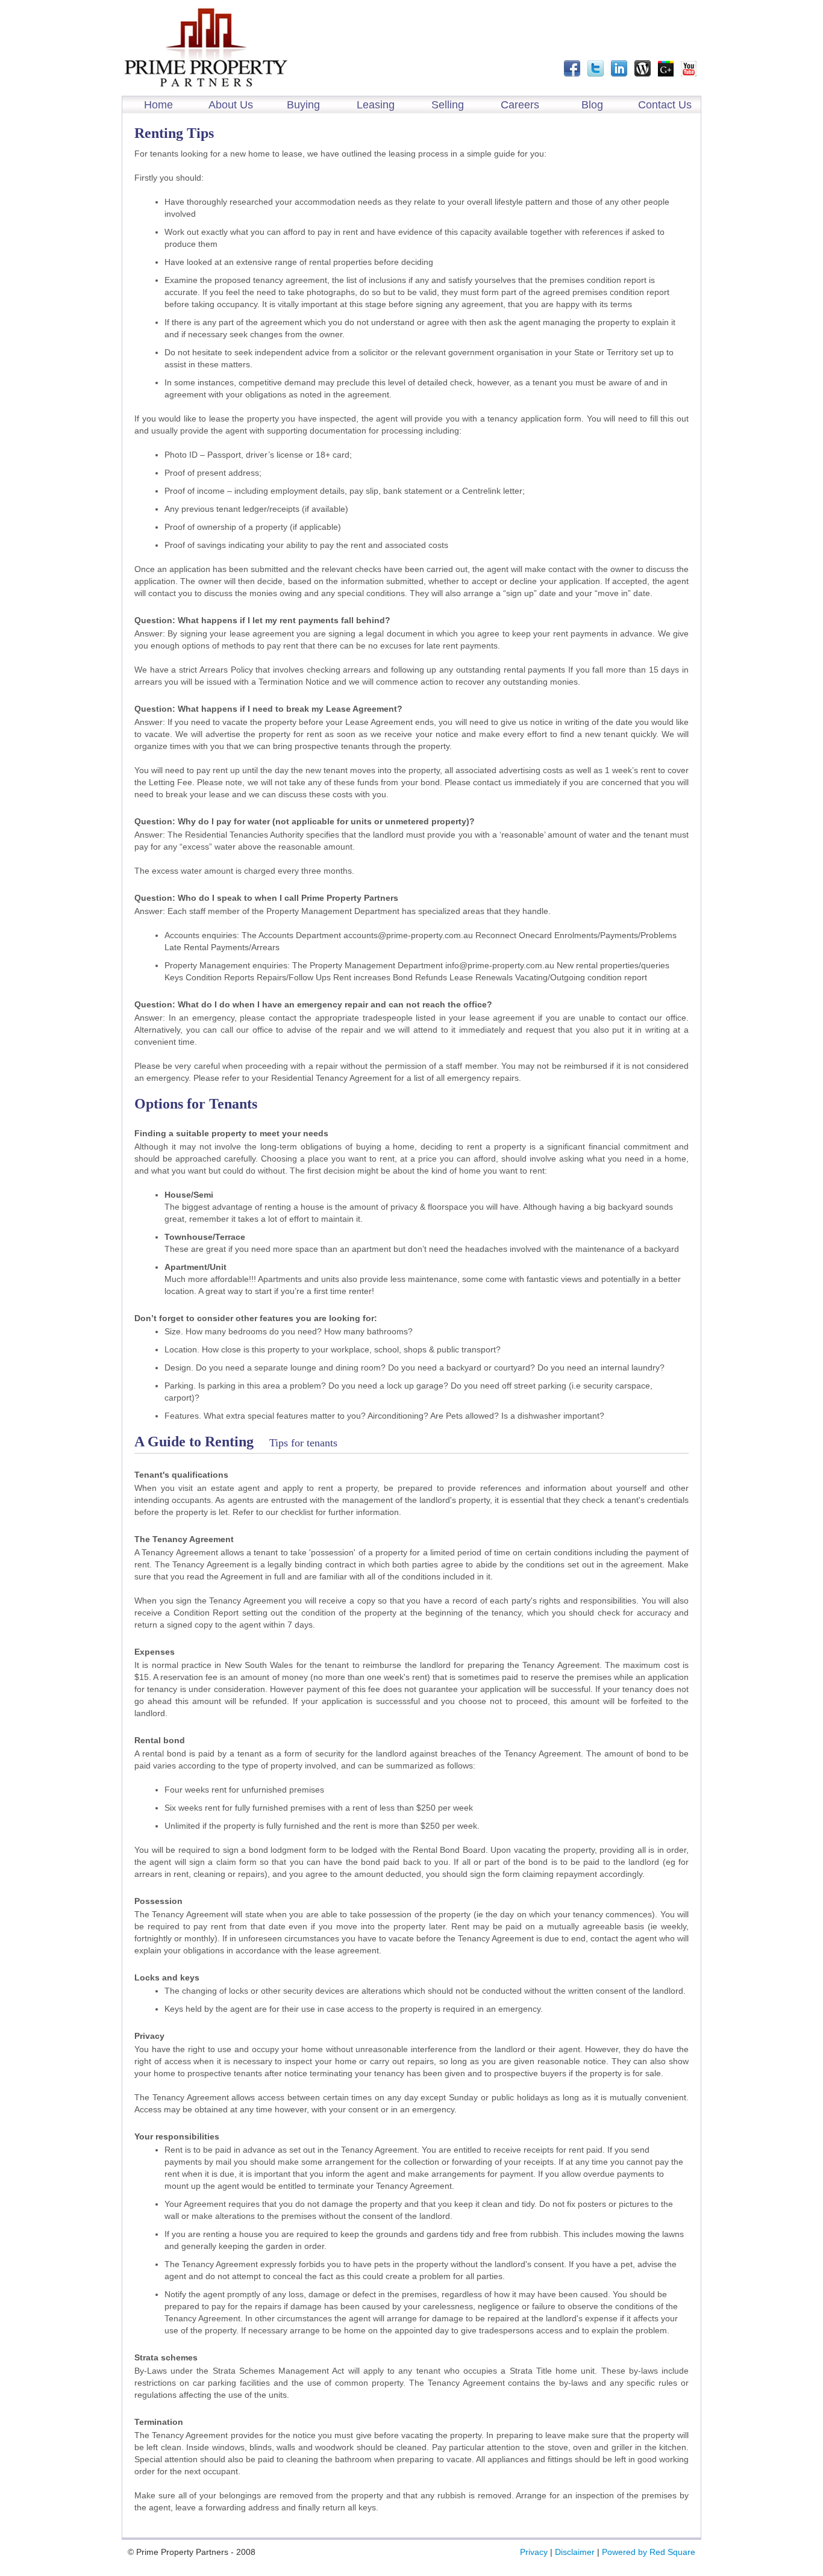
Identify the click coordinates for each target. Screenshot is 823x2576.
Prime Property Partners (206, 48)
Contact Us (665, 105)
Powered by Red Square (649, 2552)
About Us (231, 105)
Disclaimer (575, 2552)
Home (158, 105)
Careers (520, 105)
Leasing (376, 105)
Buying (303, 105)
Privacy (534, 2552)
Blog (592, 105)
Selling (448, 105)
